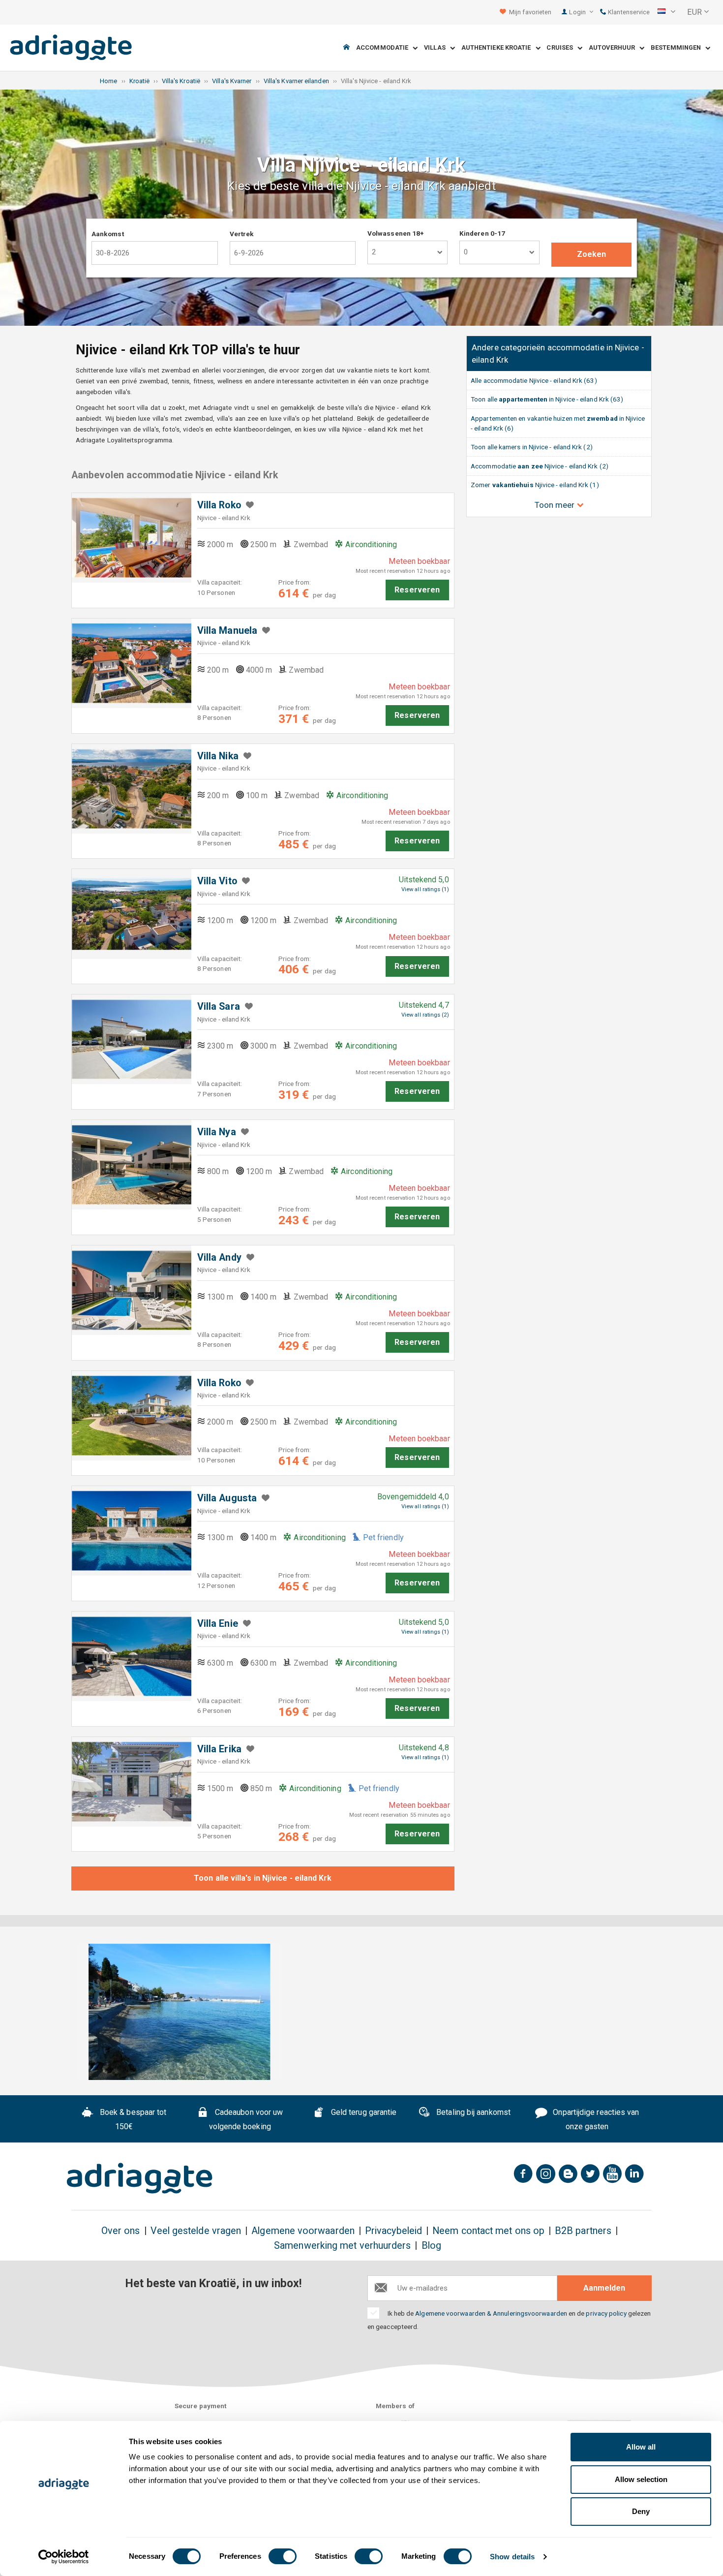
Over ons (121, 2231)
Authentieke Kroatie (498, 48)
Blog (431, 2246)
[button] (666, 12)
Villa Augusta (227, 1498)
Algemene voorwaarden (303, 2231)
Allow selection (641, 2479)
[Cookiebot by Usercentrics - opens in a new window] (64, 2557)
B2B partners (583, 2231)
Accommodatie (384, 48)
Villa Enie (218, 1624)
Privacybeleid (393, 2231)
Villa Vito (217, 881)
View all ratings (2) (425, 1015)
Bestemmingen (678, 48)
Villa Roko (219, 505)
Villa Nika (218, 756)
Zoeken (591, 254)
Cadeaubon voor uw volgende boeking (246, 2119)
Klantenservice (628, 12)
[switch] (283, 2556)
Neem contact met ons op (488, 2231)
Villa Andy (219, 1257)
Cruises (562, 48)
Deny (641, 2511)
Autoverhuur (614, 48)
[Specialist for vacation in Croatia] (140, 2178)
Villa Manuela (227, 631)
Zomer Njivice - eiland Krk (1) (535, 485)
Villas (437, 48)
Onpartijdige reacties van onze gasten (595, 2119)
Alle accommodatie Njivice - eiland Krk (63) (534, 380)
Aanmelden (604, 2288)
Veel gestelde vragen (196, 2231)
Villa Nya (217, 1132)
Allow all (641, 2447)
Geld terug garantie (363, 2112)
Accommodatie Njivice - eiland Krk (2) (540, 466)
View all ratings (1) (425, 889)
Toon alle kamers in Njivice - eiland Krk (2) (532, 447)
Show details (512, 2557)
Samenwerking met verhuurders (342, 2246)
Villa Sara (219, 1007)
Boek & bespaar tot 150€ (132, 2119)
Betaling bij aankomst (472, 2112)
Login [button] (578, 12)
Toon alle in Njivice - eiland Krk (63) (547, 399)
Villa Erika (219, 1749)
